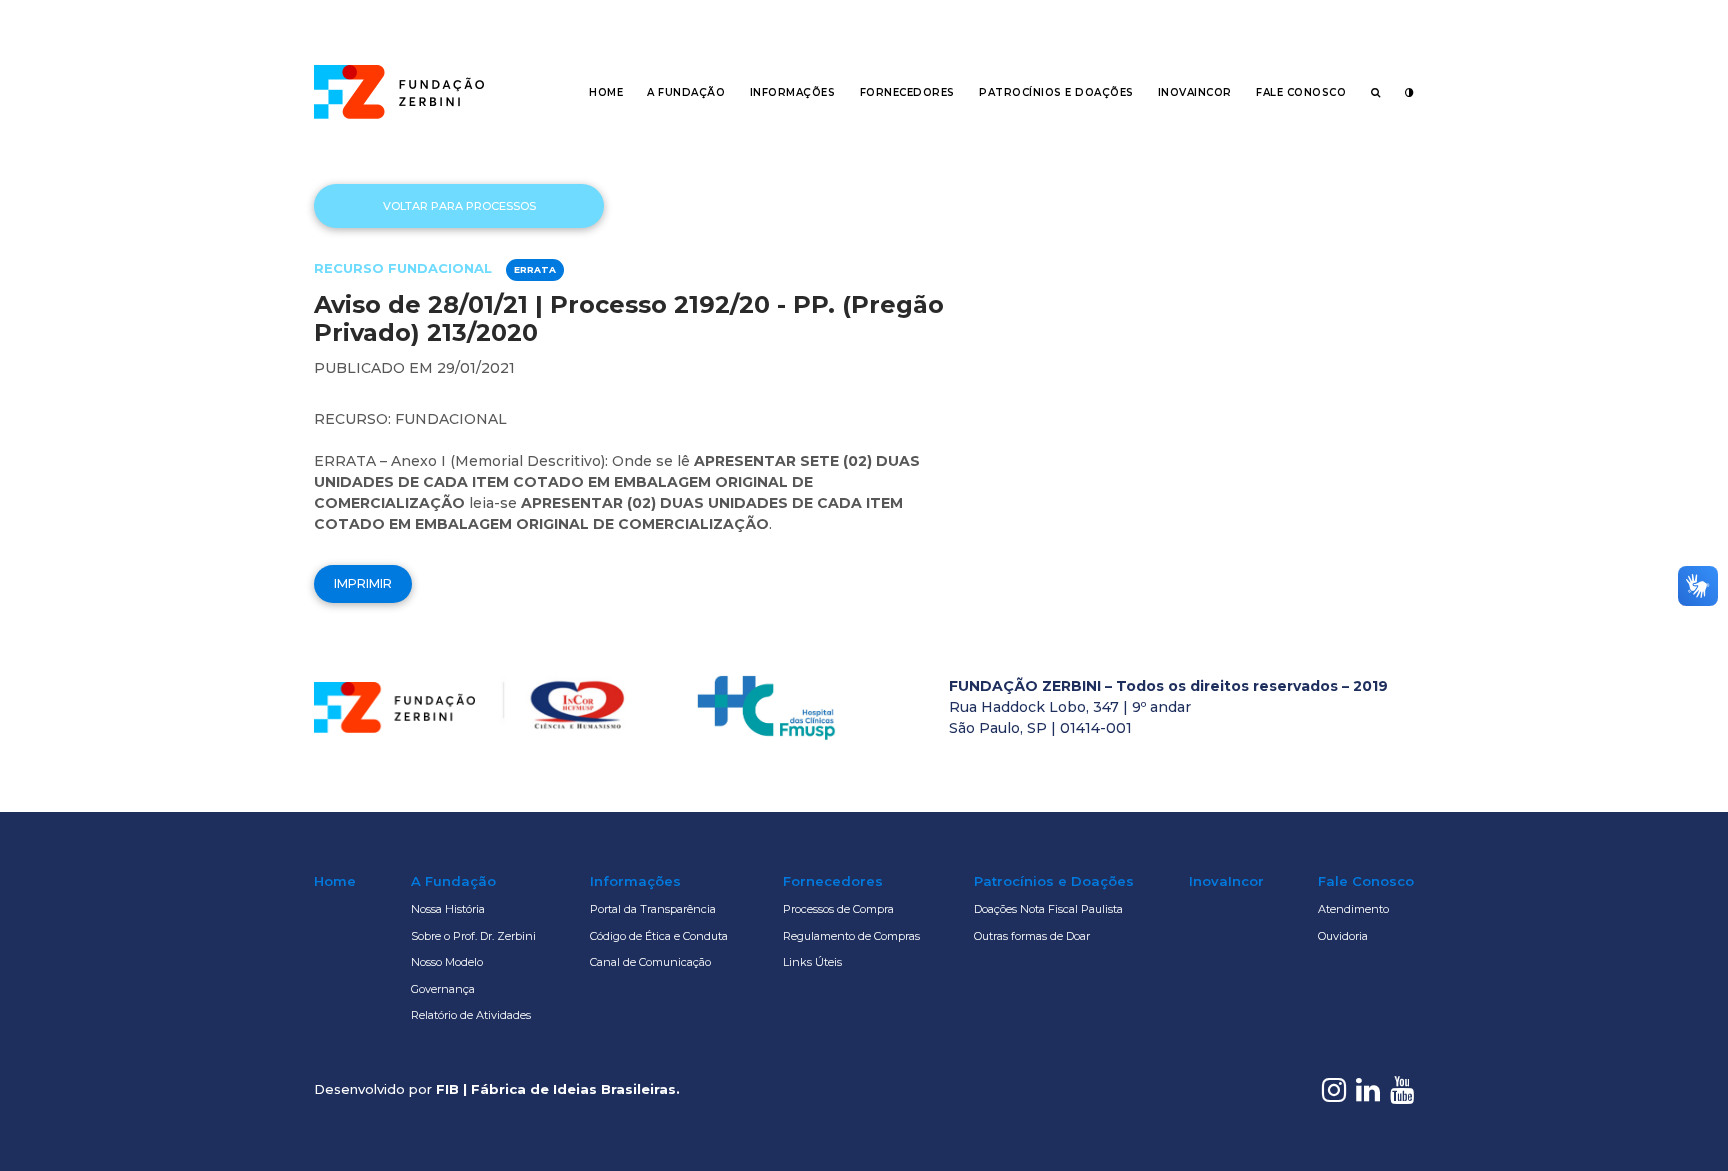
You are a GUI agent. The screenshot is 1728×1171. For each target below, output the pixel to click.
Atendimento (1353, 909)
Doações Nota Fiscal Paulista (1048, 909)
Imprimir (363, 583)
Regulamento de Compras (851, 936)
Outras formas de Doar (1032, 936)
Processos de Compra (838, 909)
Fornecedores (907, 92)
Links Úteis (812, 962)
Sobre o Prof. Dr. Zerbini (473, 936)
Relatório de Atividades (471, 1015)
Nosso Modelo (447, 962)
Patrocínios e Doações (1056, 92)
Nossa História (448, 909)
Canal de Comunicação (650, 962)
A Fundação (686, 92)
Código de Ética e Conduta (659, 936)
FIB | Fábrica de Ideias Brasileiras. (558, 1089)
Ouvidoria (1343, 936)
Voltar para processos (459, 206)
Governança (443, 989)
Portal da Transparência (653, 909)
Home (606, 92)
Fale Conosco (1301, 92)
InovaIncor (1195, 92)
